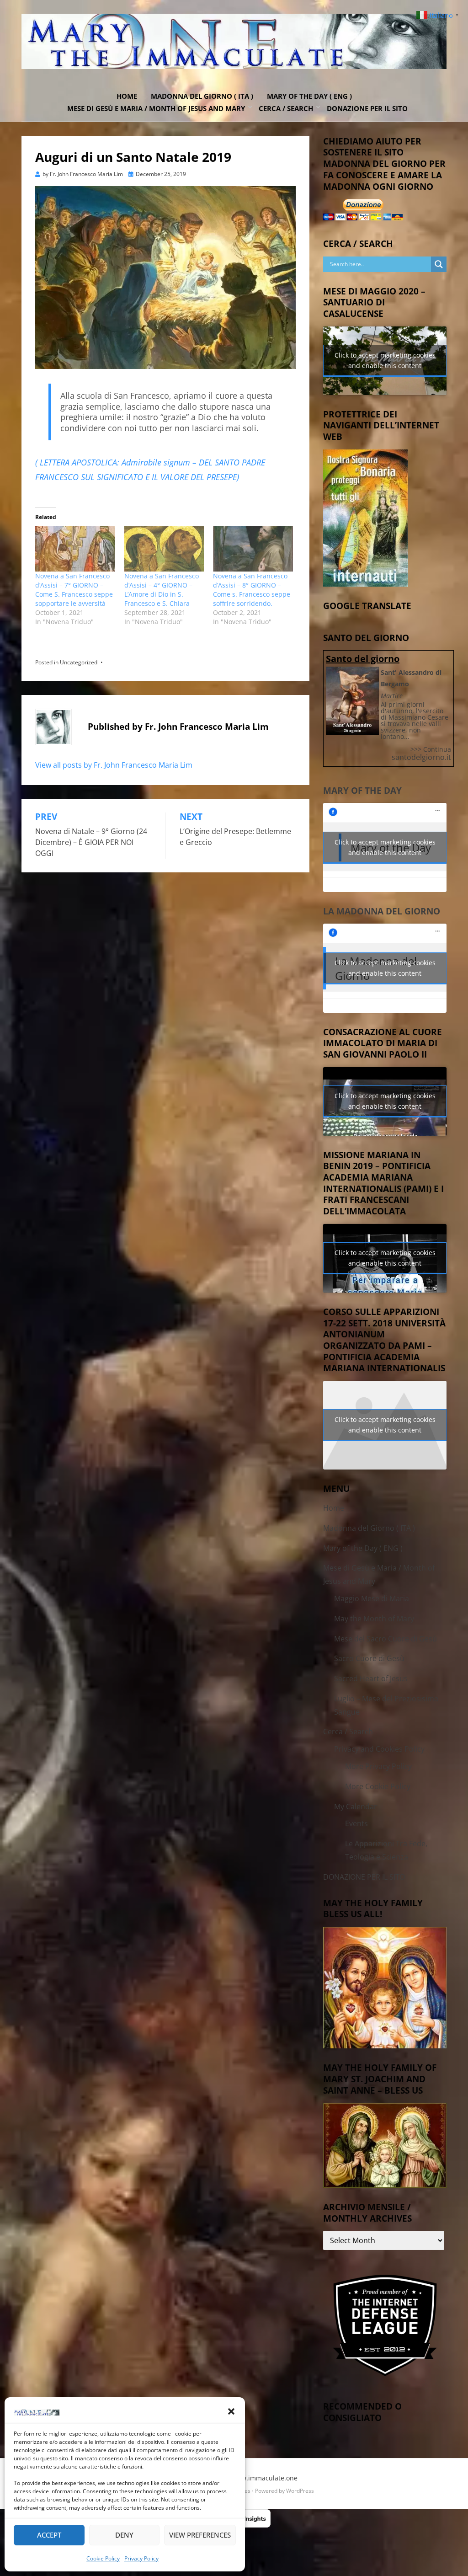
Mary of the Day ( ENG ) (309, 96)
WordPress (300, 2491)
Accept (49, 2535)
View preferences (200, 2535)
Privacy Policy (141, 2558)
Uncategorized (79, 662)
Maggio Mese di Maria (372, 1598)
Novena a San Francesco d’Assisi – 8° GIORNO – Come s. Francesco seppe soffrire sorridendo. (252, 590)
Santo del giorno (363, 659)
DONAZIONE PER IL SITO (367, 108)
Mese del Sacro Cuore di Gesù (386, 1639)
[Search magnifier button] (439, 264)
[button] (231, 2411)
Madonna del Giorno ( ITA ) (202, 96)
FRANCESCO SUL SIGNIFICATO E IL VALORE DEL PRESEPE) (137, 477)
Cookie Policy (103, 2558)
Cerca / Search (286, 108)
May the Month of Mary (374, 1619)
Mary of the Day (362, 791)
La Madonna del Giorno (382, 911)
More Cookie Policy (378, 1786)
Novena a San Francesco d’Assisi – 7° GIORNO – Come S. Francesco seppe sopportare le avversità (74, 590)
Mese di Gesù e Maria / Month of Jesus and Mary (156, 108)
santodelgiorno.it (421, 757)
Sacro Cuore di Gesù (369, 1658)
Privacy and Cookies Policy (379, 1749)
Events (356, 1823)
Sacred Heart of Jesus (371, 1678)
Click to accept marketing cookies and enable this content (385, 360)
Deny (124, 2535)
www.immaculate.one (264, 2478)
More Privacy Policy (378, 1766)
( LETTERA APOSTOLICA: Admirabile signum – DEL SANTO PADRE (150, 462)
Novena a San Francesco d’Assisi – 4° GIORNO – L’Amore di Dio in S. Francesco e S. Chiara (162, 590)
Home (127, 96)
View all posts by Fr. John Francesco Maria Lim (114, 765)
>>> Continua (431, 749)
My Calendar (356, 1806)
